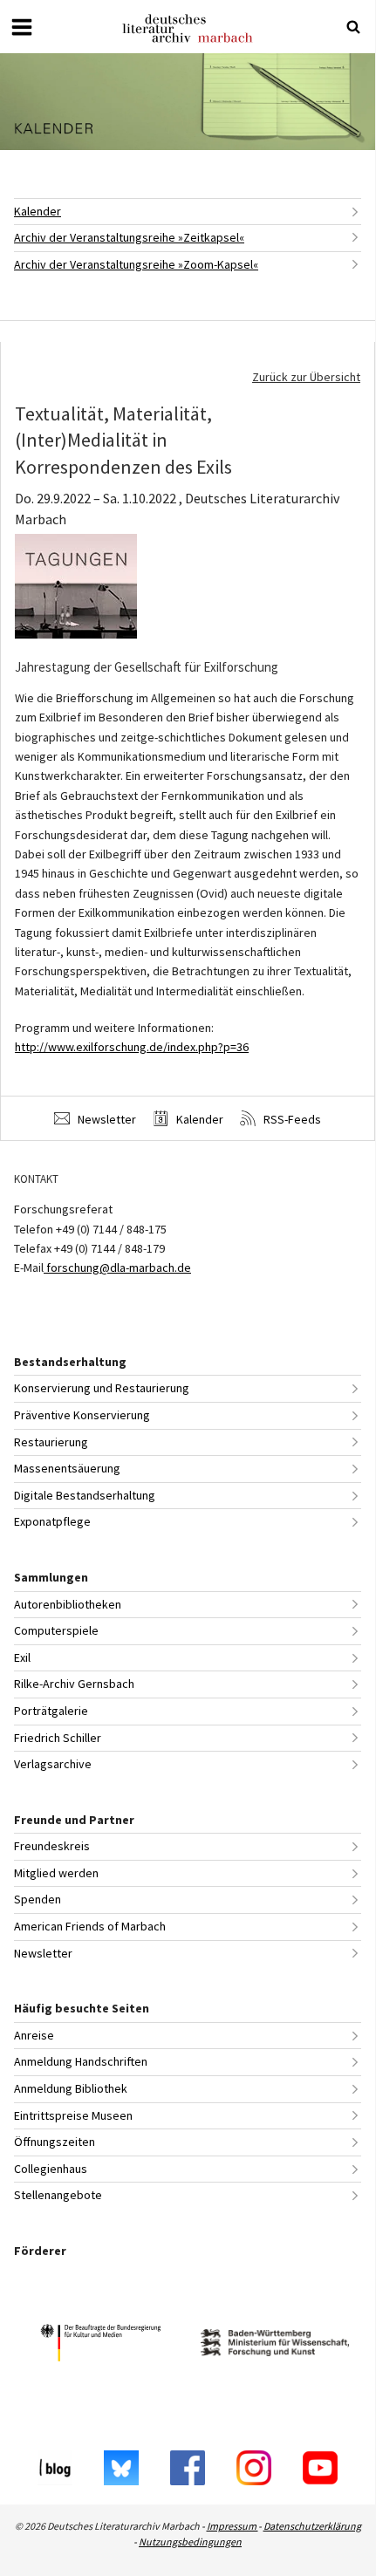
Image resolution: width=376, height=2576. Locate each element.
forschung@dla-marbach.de (117, 1268)
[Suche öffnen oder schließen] (353, 27)
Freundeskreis (52, 1846)
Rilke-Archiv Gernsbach (74, 1684)
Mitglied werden (56, 1873)
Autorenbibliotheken (68, 1604)
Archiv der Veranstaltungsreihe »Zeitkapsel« (129, 237)
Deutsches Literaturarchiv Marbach (188, 28)
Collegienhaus (51, 2169)
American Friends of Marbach (90, 1926)
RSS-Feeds (291, 1119)
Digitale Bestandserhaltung (85, 1495)
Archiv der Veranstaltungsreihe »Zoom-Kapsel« (136, 264)
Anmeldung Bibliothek (71, 2088)
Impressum (232, 2526)
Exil (22, 1657)
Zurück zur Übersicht (306, 377)
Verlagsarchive (53, 1764)
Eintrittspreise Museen (73, 2115)
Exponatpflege (52, 1521)
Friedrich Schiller (58, 1738)
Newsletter (106, 1119)
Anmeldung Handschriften (81, 2061)
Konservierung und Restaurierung (102, 1388)
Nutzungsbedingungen (190, 2542)
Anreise (34, 2035)
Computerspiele (56, 1630)
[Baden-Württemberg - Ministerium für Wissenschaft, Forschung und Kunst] (275, 2345)
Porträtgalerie (51, 1711)
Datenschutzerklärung (312, 2526)
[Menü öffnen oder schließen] (22, 27)
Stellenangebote (58, 2195)
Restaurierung (51, 1442)
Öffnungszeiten (55, 2142)
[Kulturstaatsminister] (100, 2345)
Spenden (38, 1899)
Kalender (38, 211)
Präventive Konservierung (82, 1415)
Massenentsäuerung (67, 1468)
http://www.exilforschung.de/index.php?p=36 (132, 1047)
